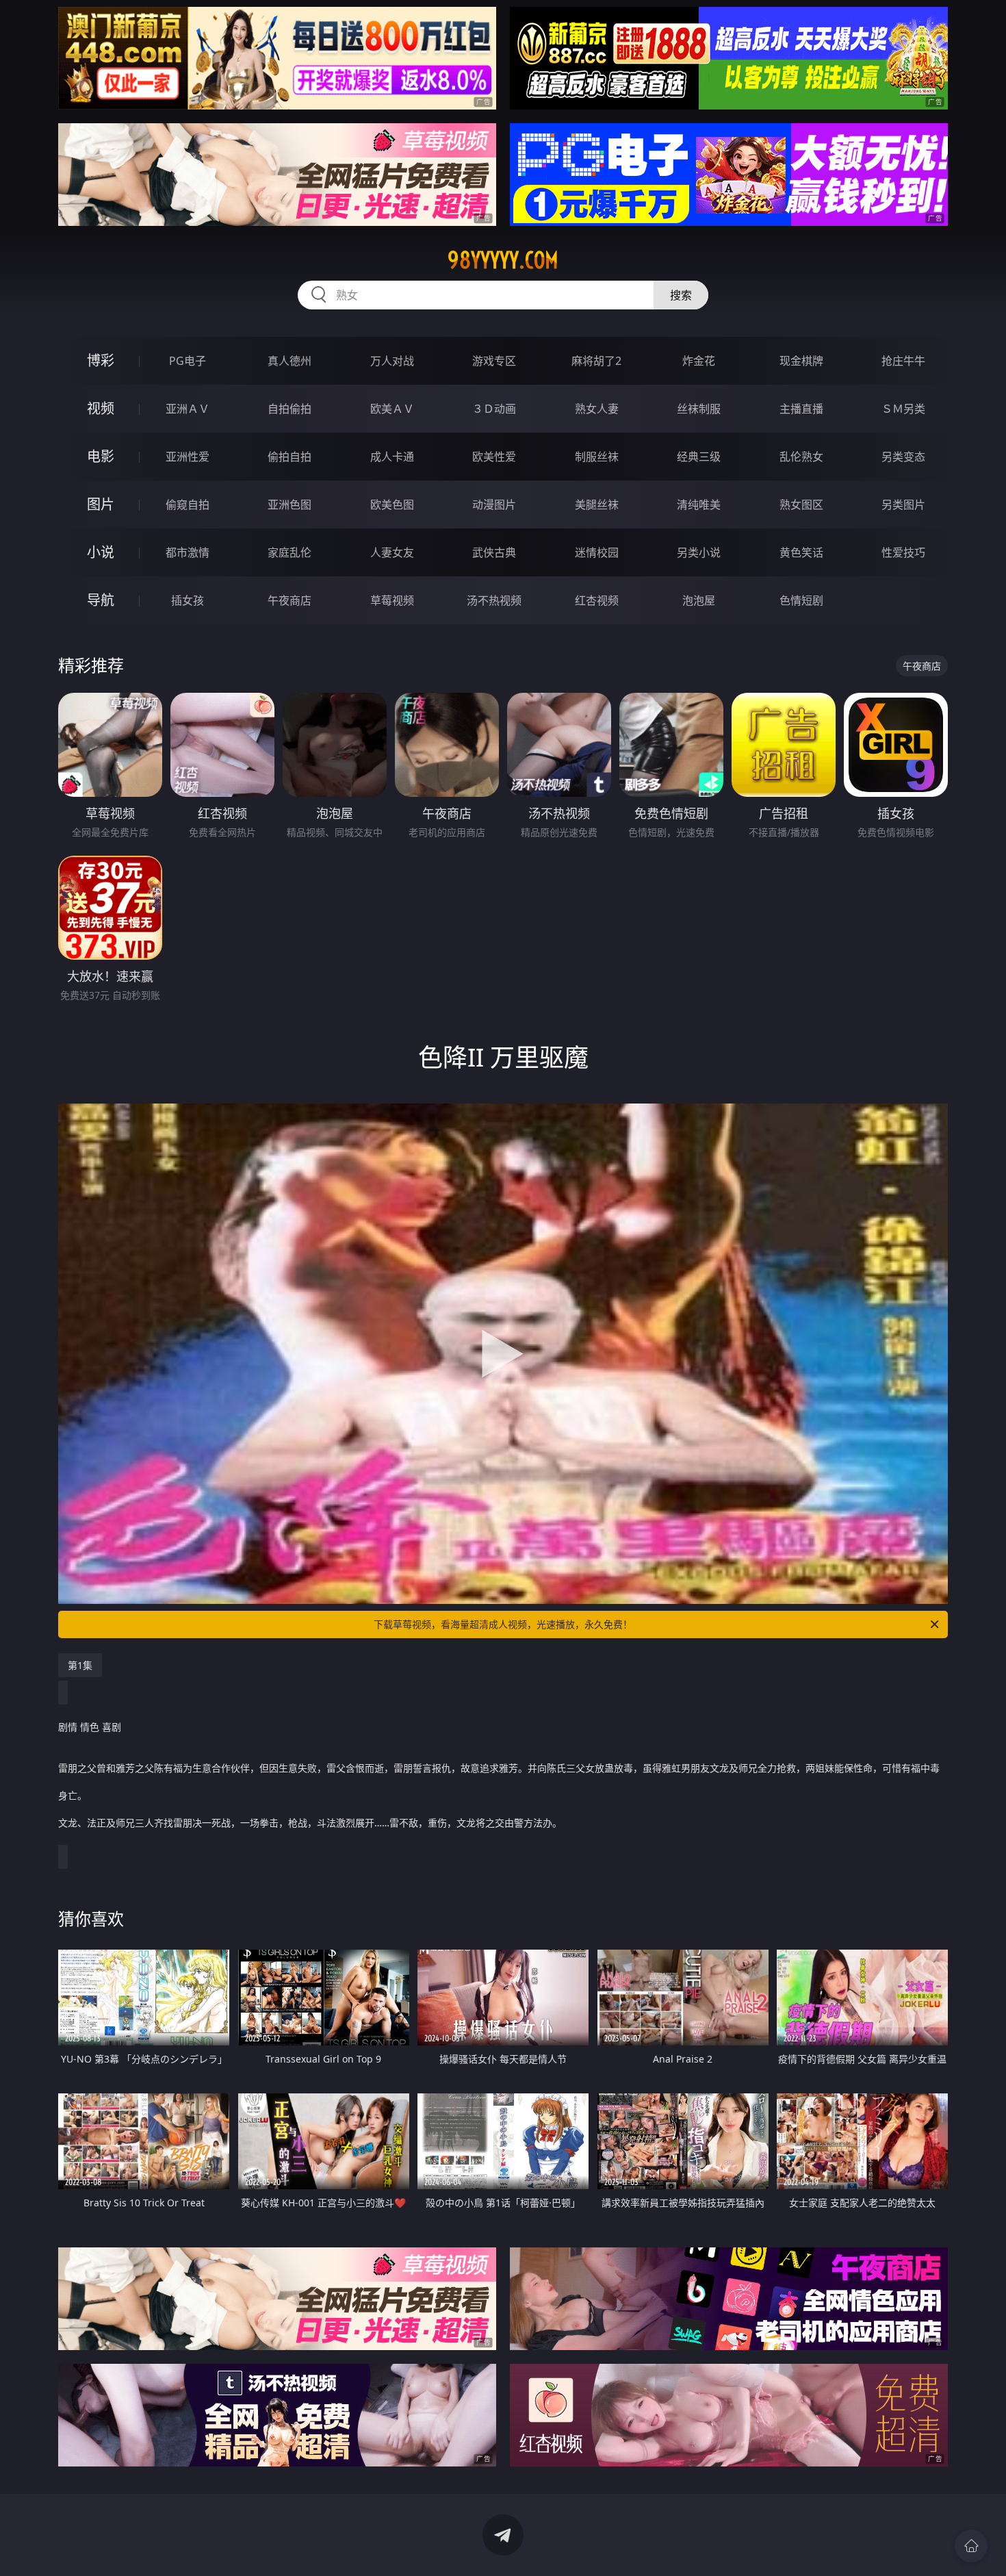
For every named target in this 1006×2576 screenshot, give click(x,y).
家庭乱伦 (289, 552)
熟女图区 (801, 505)
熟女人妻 (597, 409)
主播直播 (801, 409)
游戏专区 (494, 361)
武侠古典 (494, 552)
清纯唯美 (699, 505)
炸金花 (699, 361)
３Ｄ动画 (494, 409)
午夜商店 (289, 600)
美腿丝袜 (597, 505)
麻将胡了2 (596, 361)
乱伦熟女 (801, 457)
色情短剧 (801, 600)
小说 (101, 552)
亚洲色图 (289, 505)
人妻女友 (392, 552)
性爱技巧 (903, 552)
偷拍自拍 (289, 457)
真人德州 (289, 361)
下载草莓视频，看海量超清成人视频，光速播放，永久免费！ (503, 1624)
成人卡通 (392, 457)
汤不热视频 (494, 600)
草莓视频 (392, 600)
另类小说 (699, 552)
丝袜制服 (699, 409)
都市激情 (188, 552)
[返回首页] (971, 2546)
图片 (101, 504)
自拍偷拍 (289, 409)
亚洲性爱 (188, 457)
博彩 (101, 360)
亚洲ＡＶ (188, 409)
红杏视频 (597, 600)
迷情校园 (597, 552)
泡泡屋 (699, 600)
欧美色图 (392, 505)
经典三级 (699, 457)
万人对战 (392, 361)
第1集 (80, 1665)
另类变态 (903, 457)
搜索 (681, 295)
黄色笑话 (801, 552)
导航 (101, 600)
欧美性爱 (494, 457)
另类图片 (903, 505)
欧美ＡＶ (392, 409)
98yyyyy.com (503, 260)
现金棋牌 (801, 361)
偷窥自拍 (188, 505)
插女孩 (188, 600)
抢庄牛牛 (903, 361)
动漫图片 (494, 505)
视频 (101, 408)
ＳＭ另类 (903, 409)
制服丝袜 (597, 457)
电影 (101, 456)
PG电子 (188, 361)
